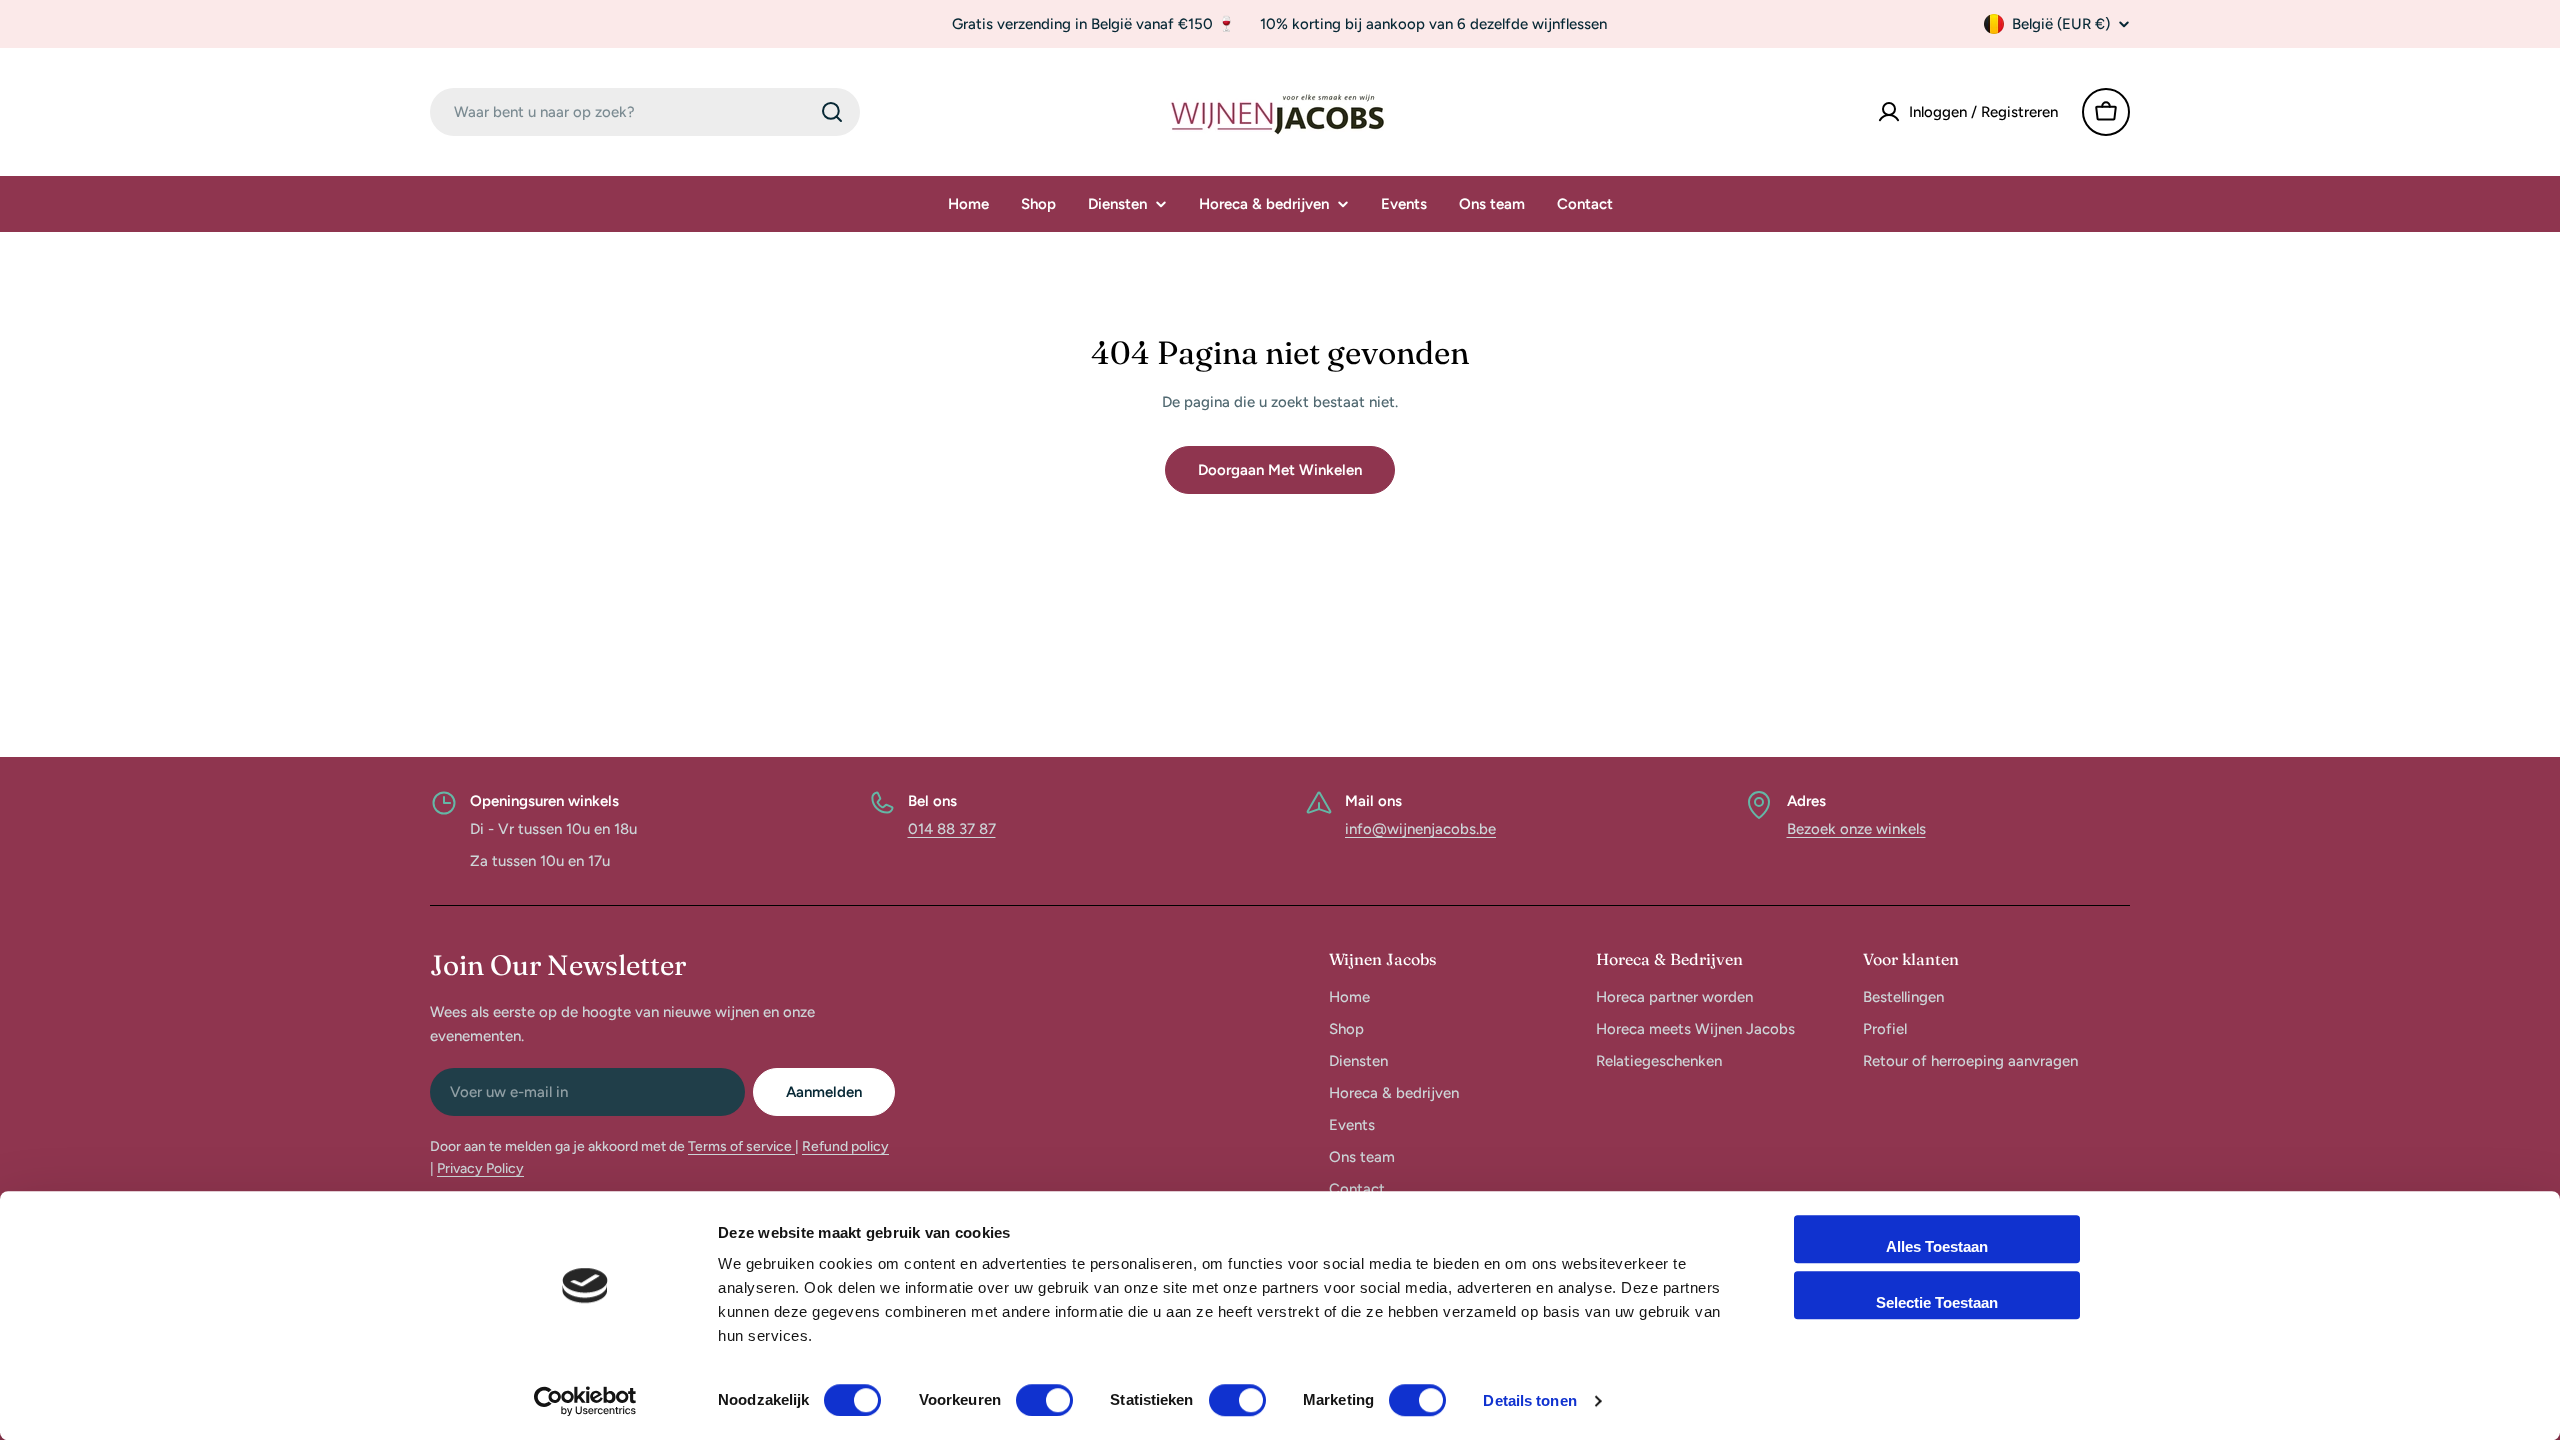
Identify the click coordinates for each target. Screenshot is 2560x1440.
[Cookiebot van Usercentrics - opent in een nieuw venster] (585, 1401)
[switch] (1044, 1400)
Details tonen (1529, 1400)
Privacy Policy (480, 1168)
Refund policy (845, 1146)
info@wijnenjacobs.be (1420, 829)
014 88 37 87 (952, 829)
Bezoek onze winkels (1856, 829)
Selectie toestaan (1937, 1302)
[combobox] (645, 112)
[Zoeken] (832, 112)
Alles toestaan (1937, 1246)
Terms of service (741, 1146)
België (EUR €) (2061, 24)
